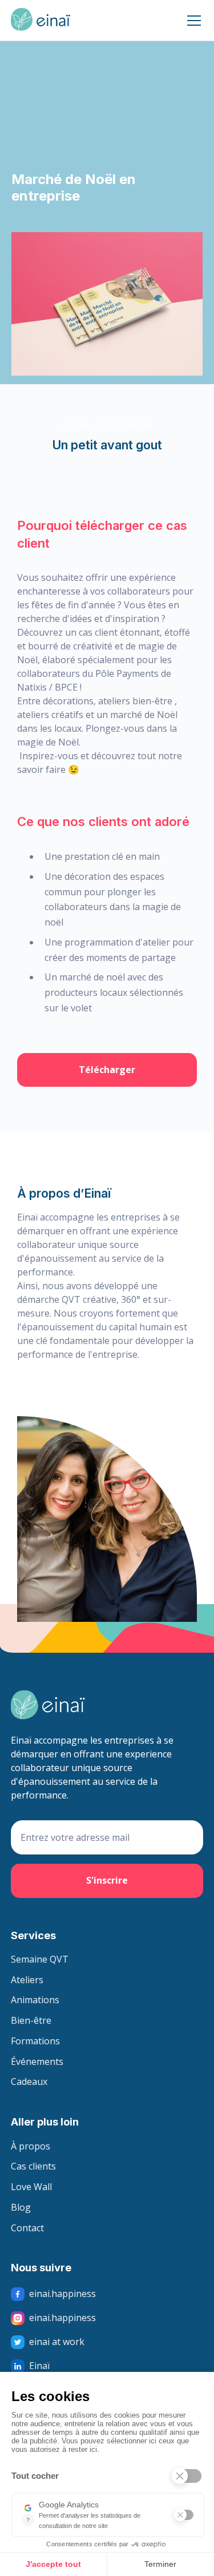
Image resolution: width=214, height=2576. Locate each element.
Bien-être (31, 2021)
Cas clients (33, 2167)
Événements (37, 2062)
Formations (35, 2041)
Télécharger (107, 1070)
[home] (41, 21)
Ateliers (27, 1980)
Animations (35, 2000)
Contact (27, 2228)
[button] (192, 21)
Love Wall (31, 2187)
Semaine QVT (40, 1960)
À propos (31, 2147)
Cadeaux (29, 2082)
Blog (21, 2208)
